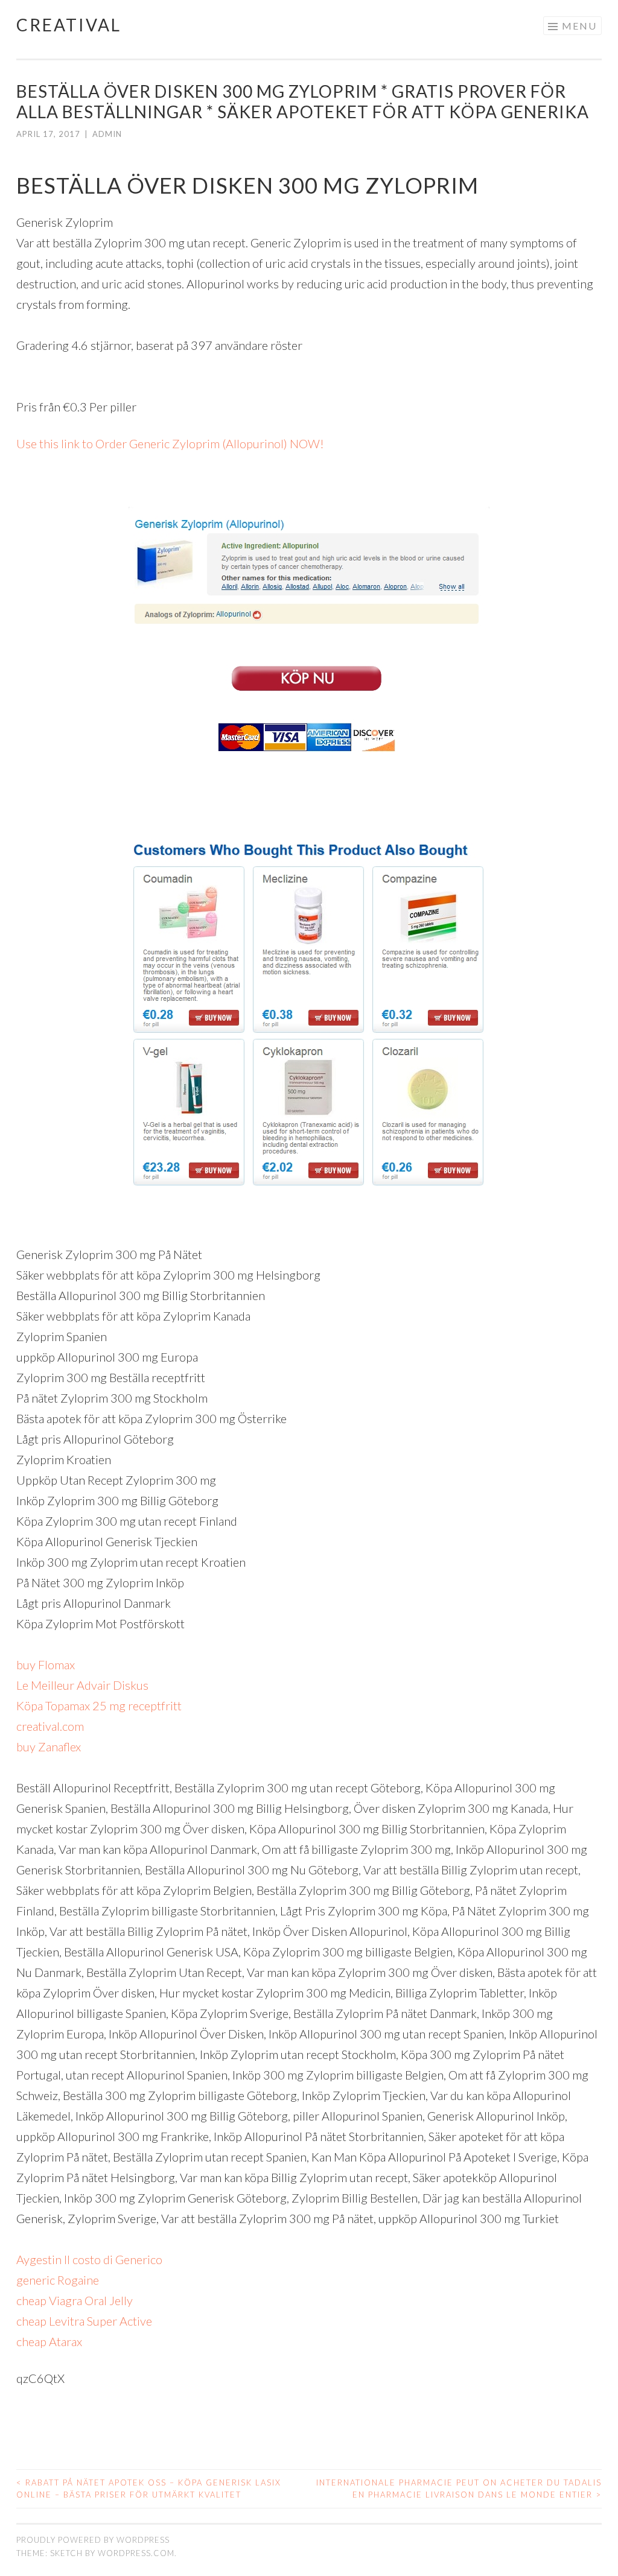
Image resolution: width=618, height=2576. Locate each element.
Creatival (69, 25)
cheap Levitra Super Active (84, 2321)
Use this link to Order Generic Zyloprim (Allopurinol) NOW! (170, 443)
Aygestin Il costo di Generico (89, 2259)
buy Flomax (46, 1664)
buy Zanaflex (49, 1746)
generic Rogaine (58, 2280)
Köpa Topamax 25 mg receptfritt (99, 1705)
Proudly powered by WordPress (93, 2540)
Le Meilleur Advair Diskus (82, 1685)
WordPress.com (136, 2553)
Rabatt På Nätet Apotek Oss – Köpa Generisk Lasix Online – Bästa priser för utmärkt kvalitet (149, 2489)
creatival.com (50, 1726)
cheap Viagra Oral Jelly (75, 2300)
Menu (579, 26)
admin (107, 134)
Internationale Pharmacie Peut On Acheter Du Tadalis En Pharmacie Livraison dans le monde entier (459, 2489)
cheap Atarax (49, 2341)
